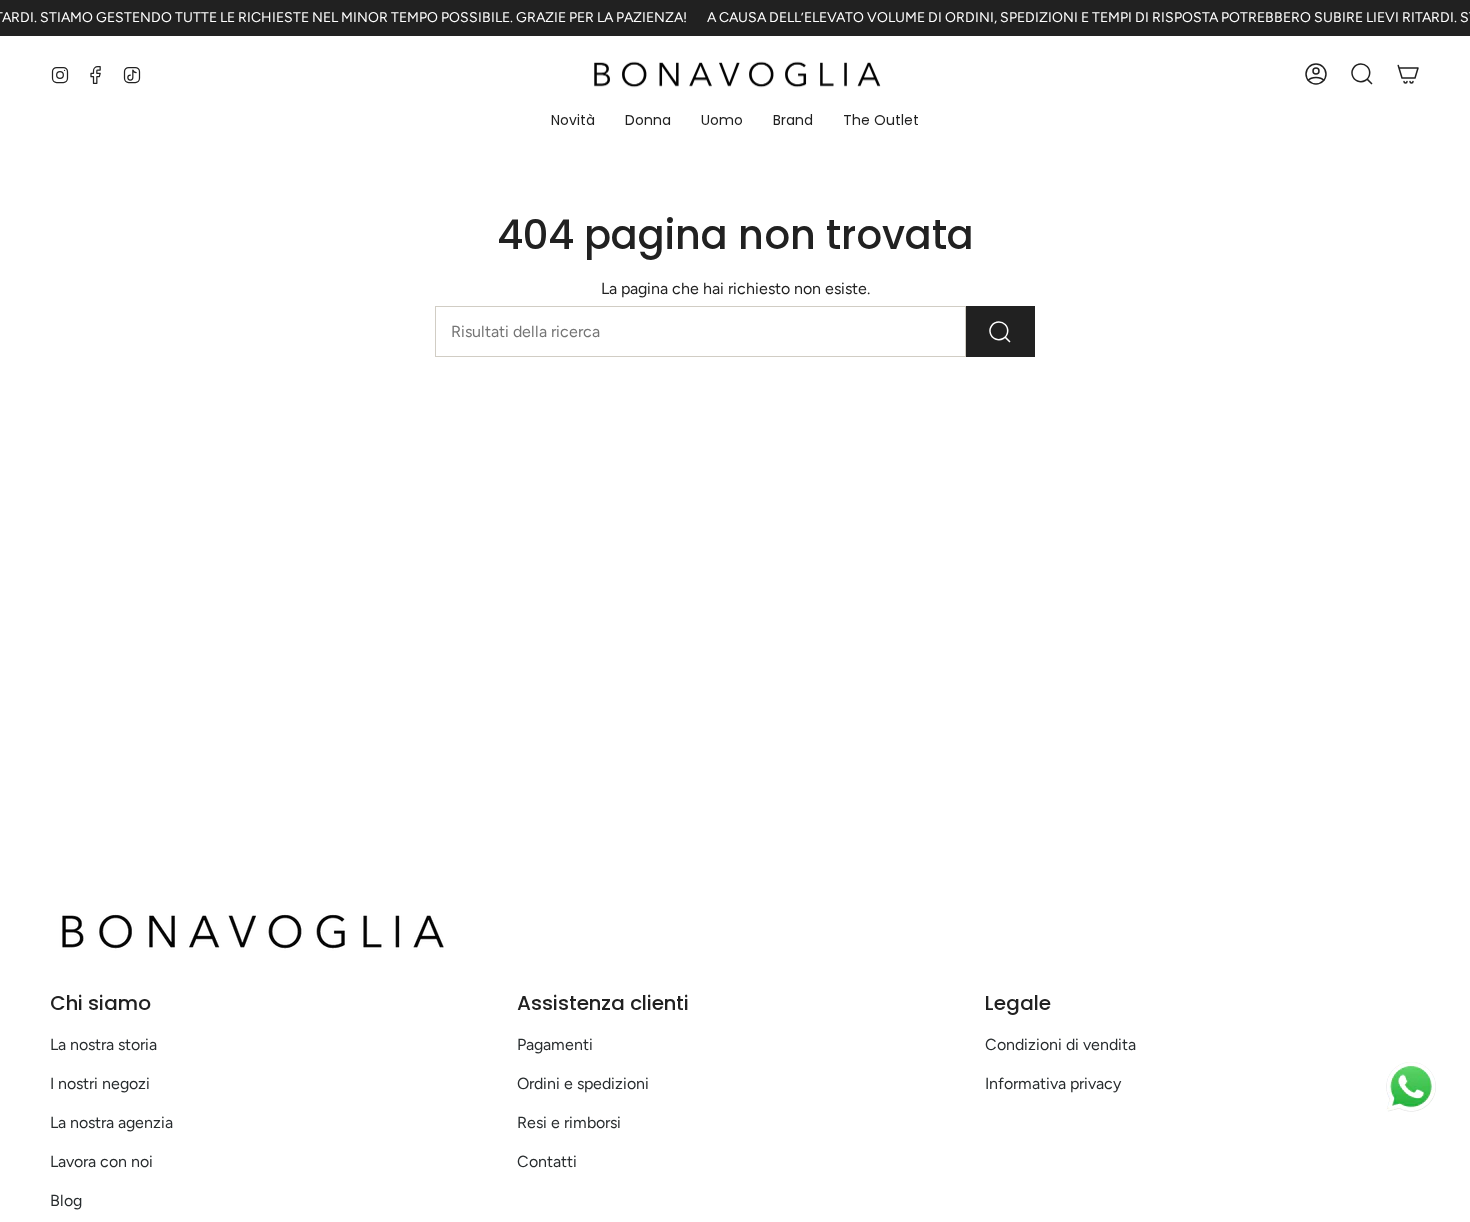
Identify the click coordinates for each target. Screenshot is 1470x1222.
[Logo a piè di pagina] (250, 931)
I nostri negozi (100, 1083)
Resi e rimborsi (569, 1122)
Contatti (547, 1161)
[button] (573, 121)
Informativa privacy (1053, 1083)
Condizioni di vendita (1060, 1044)
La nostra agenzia (111, 1122)
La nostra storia (103, 1044)
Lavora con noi (101, 1161)
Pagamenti (555, 1044)
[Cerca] (1000, 331)
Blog (66, 1200)
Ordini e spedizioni (583, 1083)
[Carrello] (1408, 74)
